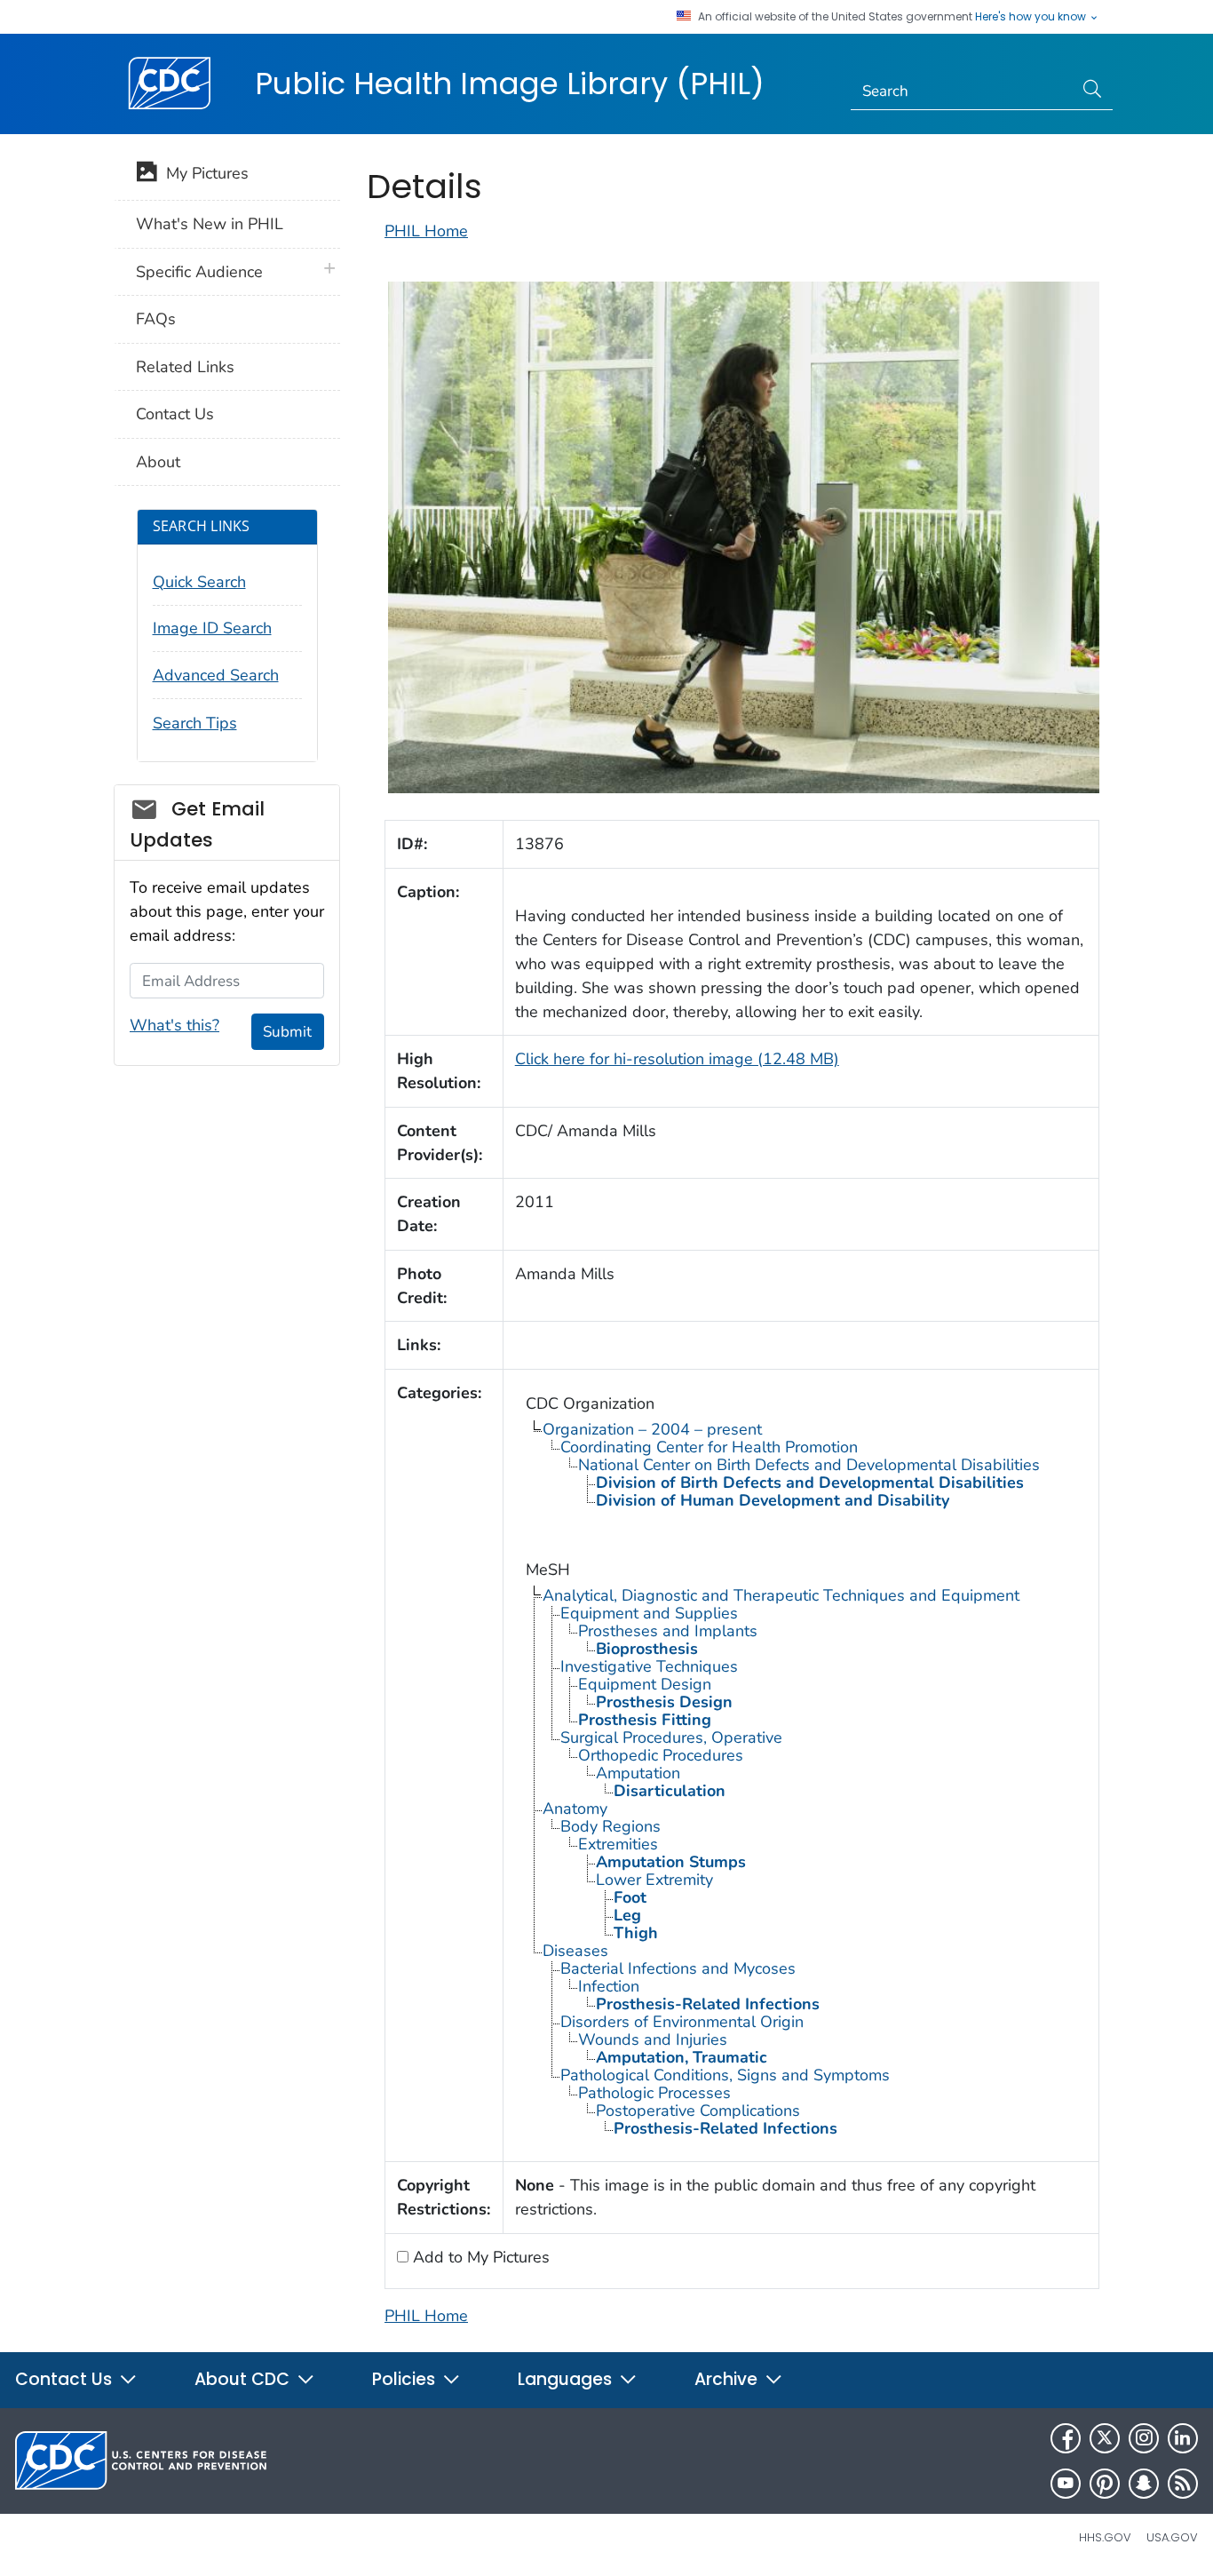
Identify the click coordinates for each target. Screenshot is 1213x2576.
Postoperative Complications (698, 2111)
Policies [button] (406, 2379)
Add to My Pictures (479, 2257)
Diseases (575, 1951)
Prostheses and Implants (668, 1631)
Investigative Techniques (649, 1666)
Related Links (185, 367)
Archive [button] (728, 2379)
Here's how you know (1032, 17)
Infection (609, 1986)
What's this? (174, 1025)
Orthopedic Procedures (661, 1755)
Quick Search (199, 582)
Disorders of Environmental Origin (682, 2022)
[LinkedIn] (1183, 2438)
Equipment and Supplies (649, 1613)
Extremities (618, 1844)
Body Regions (610, 1826)
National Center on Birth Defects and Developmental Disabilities (809, 1465)
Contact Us (175, 414)
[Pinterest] (1105, 2484)
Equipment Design (645, 1684)
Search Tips (195, 723)
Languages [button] (567, 2379)
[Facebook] (1066, 2438)
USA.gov (1172, 2537)
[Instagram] (1144, 2438)
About (158, 462)
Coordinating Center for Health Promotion (709, 1447)
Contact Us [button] (66, 2379)
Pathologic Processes (654, 2093)
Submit (287, 1032)
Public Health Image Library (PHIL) (510, 83)
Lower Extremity (654, 1880)
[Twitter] (1105, 2438)
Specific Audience (199, 272)
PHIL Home (426, 231)
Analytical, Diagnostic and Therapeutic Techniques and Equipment (781, 1595)
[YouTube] (1066, 2484)
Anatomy (575, 1809)
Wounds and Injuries (653, 2039)
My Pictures (203, 173)
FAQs (156, 319)
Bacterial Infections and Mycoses (678, 1968)
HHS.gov (1105, 2537)
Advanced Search (216, 675)
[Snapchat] (1144, 2484)
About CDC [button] (244, 2379)
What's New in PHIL (210, 224)
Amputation (638, 1773)
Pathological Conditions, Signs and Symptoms (725, 2075)
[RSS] (1183, 2484)
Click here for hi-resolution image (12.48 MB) (677, 1059)
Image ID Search (212, 628)
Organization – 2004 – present (652, 1429)
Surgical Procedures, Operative (671, 1737)
